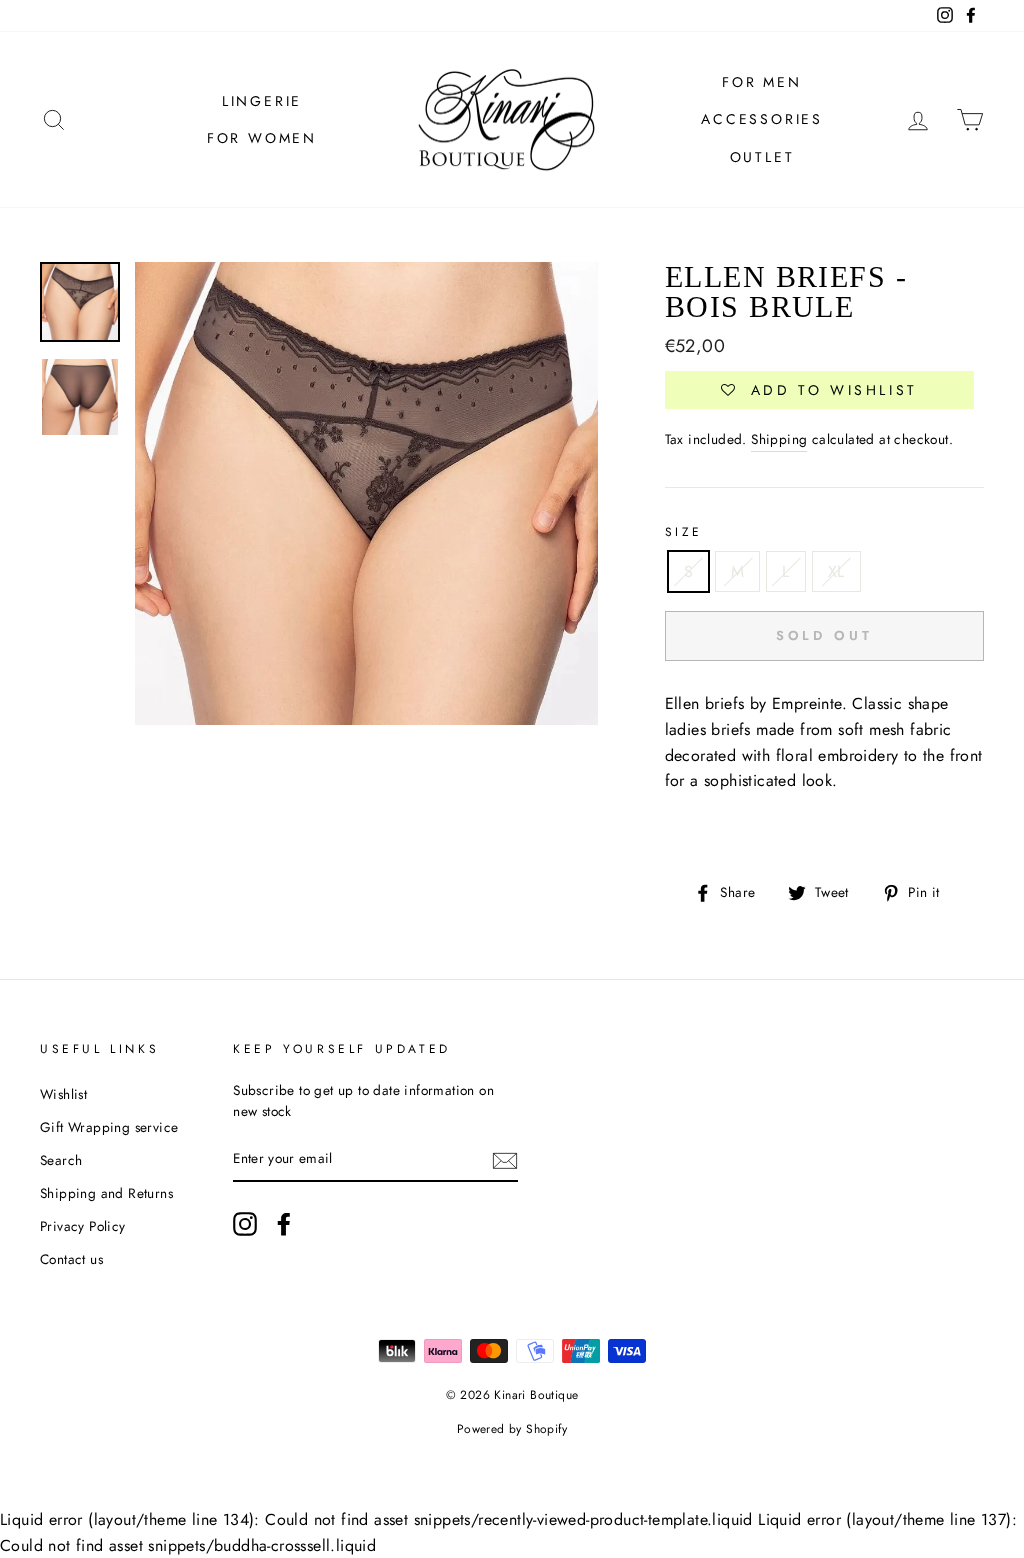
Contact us (71, 1259)
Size (684, 532)
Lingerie (262, 101)
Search (61, 1160)
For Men (762, 82)
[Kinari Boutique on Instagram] (245, 1224)
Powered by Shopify (512, 1429)
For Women (262, 138)
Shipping (779, 439)
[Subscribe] (505, 1160)
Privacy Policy (83, 1226)
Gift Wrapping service (109, 1127)
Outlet (762, 157)
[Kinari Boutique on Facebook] (284, 1224)
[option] (366, 493)
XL (836, 571)
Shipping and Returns (106, 1193)
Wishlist (63, 1094)
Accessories (762, 119)
